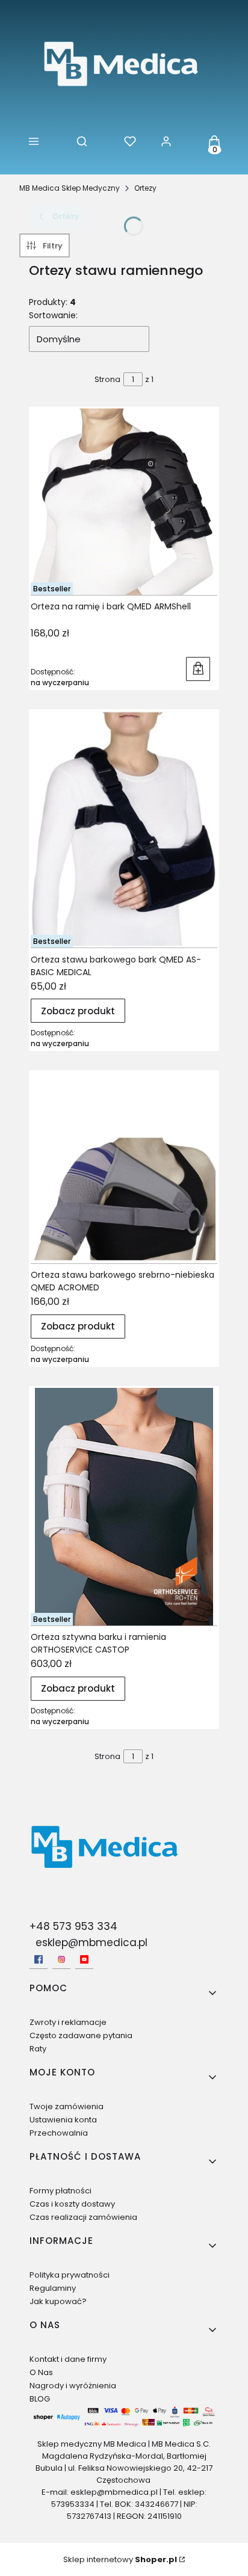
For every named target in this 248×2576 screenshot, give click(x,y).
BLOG (40, 2399)
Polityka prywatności (70, 2275)
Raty (38, 2049)
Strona (107, 379)
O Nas (41, 2372)
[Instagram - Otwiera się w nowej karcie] (61, 1959)
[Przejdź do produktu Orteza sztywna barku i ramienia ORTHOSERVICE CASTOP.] (124, 1507)
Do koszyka (198, 669)
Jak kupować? (58, 2301)
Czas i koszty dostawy (72, 2204)
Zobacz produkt (78, 1011)
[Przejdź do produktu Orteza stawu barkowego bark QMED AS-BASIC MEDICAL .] (124, 829)
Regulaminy (53, 2288)
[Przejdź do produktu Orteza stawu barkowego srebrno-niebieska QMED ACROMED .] (124, 1168)
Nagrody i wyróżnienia (73, 2386)
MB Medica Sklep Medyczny (70, 188)
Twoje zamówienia (67, 2106)
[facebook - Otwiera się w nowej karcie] (39, 1959)
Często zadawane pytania (81, 2035)
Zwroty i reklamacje (68, 2022)
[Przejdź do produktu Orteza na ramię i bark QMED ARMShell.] (124, 501)
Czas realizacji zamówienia (83, 2217)
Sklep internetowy (120, 2559)
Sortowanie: (53, 315)
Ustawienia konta (63, 2120)
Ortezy (145, 188)
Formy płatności (60, 2191)
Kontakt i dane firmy (68, 2359)
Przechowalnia (59, 2133)
